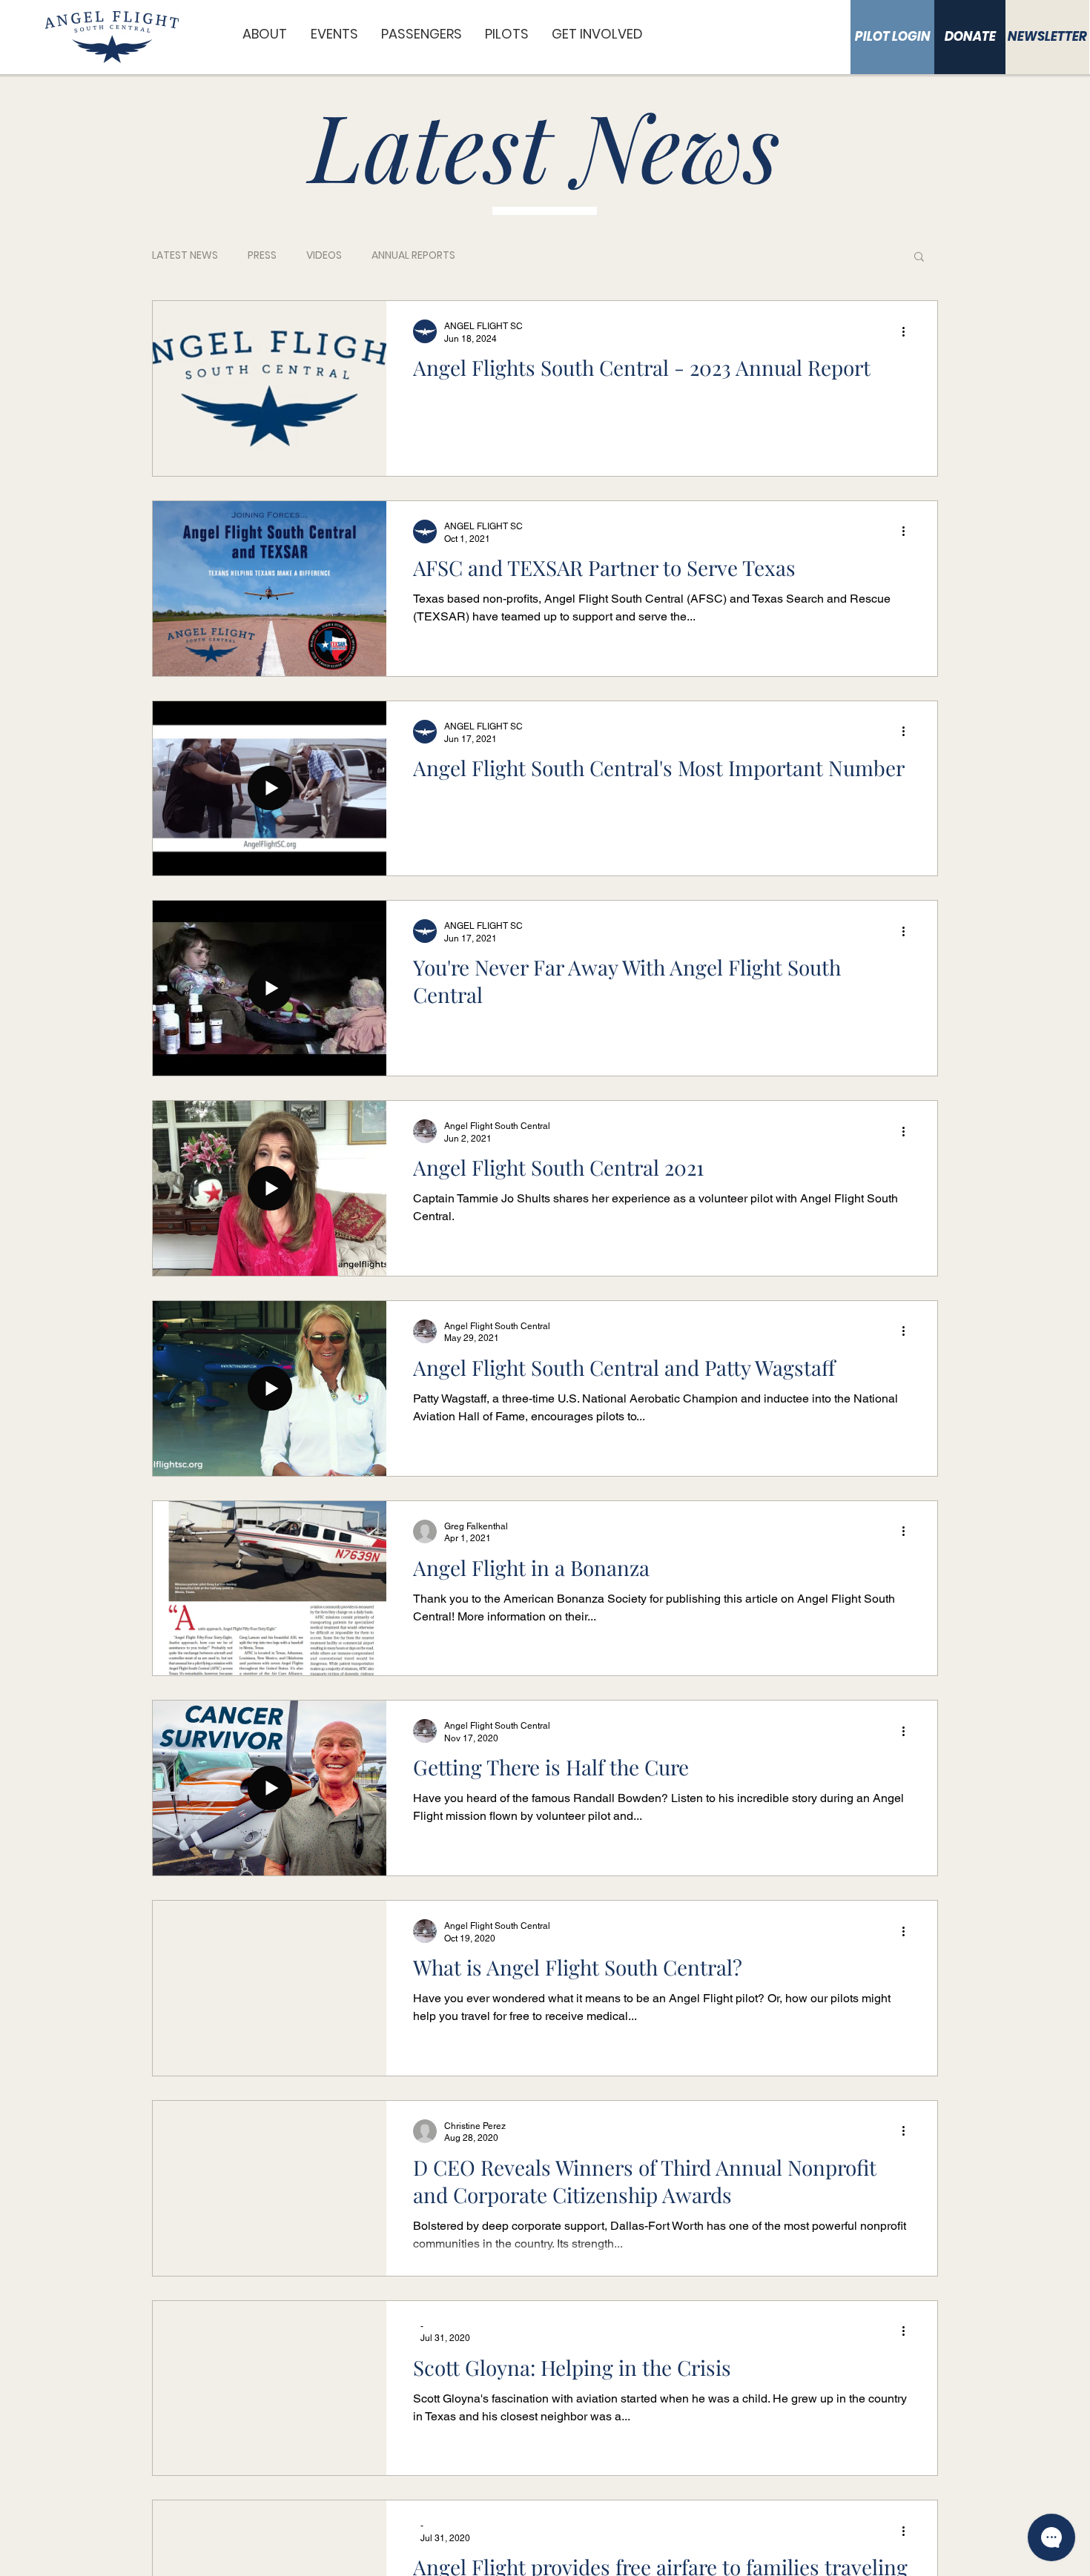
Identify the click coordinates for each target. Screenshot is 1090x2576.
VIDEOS (324, 255)
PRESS (262, 255)
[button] (265, 34)
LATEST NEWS (185, 255)
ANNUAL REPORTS (413, 255)
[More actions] (908, 331)
